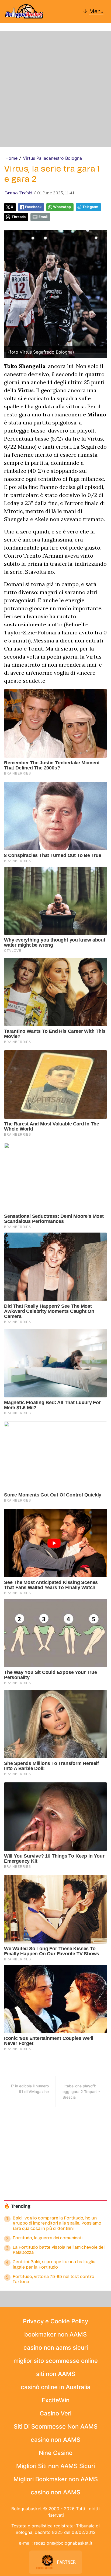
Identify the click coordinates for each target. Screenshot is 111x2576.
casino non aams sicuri (56, 2348)
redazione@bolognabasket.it (63, 2543)
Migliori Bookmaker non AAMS (56, 2479)
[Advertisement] (55, 89)
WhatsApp (62, 207)
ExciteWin (56, 2400)
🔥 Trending (17, 2206)
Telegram (90, 207)
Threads (19, 217)
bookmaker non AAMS (55, 2334)
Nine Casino (56, 2453)
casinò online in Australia (56, 2387)
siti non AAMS (56, 2374)
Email (43, 217)
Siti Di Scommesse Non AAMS (56, 2426)
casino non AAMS (55, 2440)
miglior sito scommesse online (56, 2361)
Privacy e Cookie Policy (55, 2321)
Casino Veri (55, 2413)
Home (11, 158)
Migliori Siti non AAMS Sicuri (55, 2466)
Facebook (33, 207)
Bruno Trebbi (19, 193)
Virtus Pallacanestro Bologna (52, 158)
